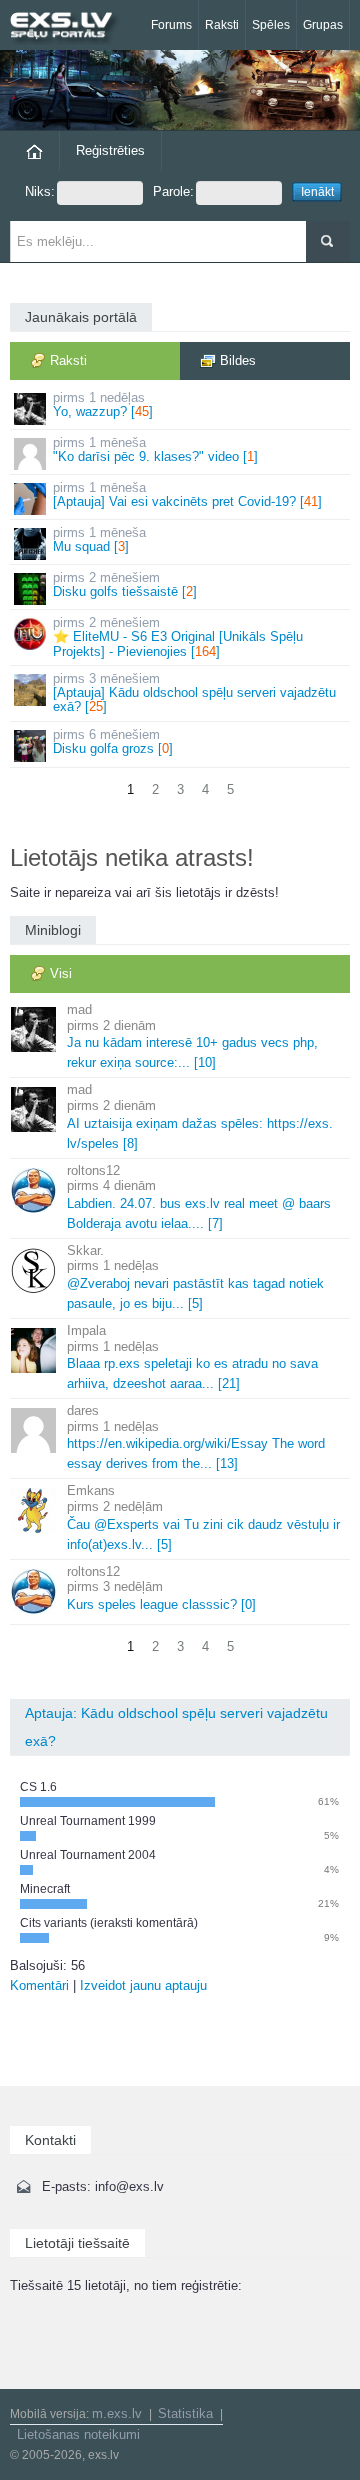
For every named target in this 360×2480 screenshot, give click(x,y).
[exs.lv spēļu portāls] (70, 27)
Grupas (323, 25)
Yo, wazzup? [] (103, 404)
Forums (171, 25)
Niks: (40, 191)
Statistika (185, 2413)
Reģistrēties (110, 150)
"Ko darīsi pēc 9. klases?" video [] (155, 449)
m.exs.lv (117, 2413)
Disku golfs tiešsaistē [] (125, 584)
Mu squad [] (99, 539)
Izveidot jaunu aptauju (143, 1985)
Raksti (222, 25)
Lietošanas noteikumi (78, 2434)
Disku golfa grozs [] (113, 741)
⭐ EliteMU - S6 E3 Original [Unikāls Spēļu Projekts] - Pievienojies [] (178, 637)
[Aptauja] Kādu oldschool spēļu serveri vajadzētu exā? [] (194, 693)
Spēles (271, 25)
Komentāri (39, 1985)
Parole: (173, 191)
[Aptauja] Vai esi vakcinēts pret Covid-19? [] (187, 494)
